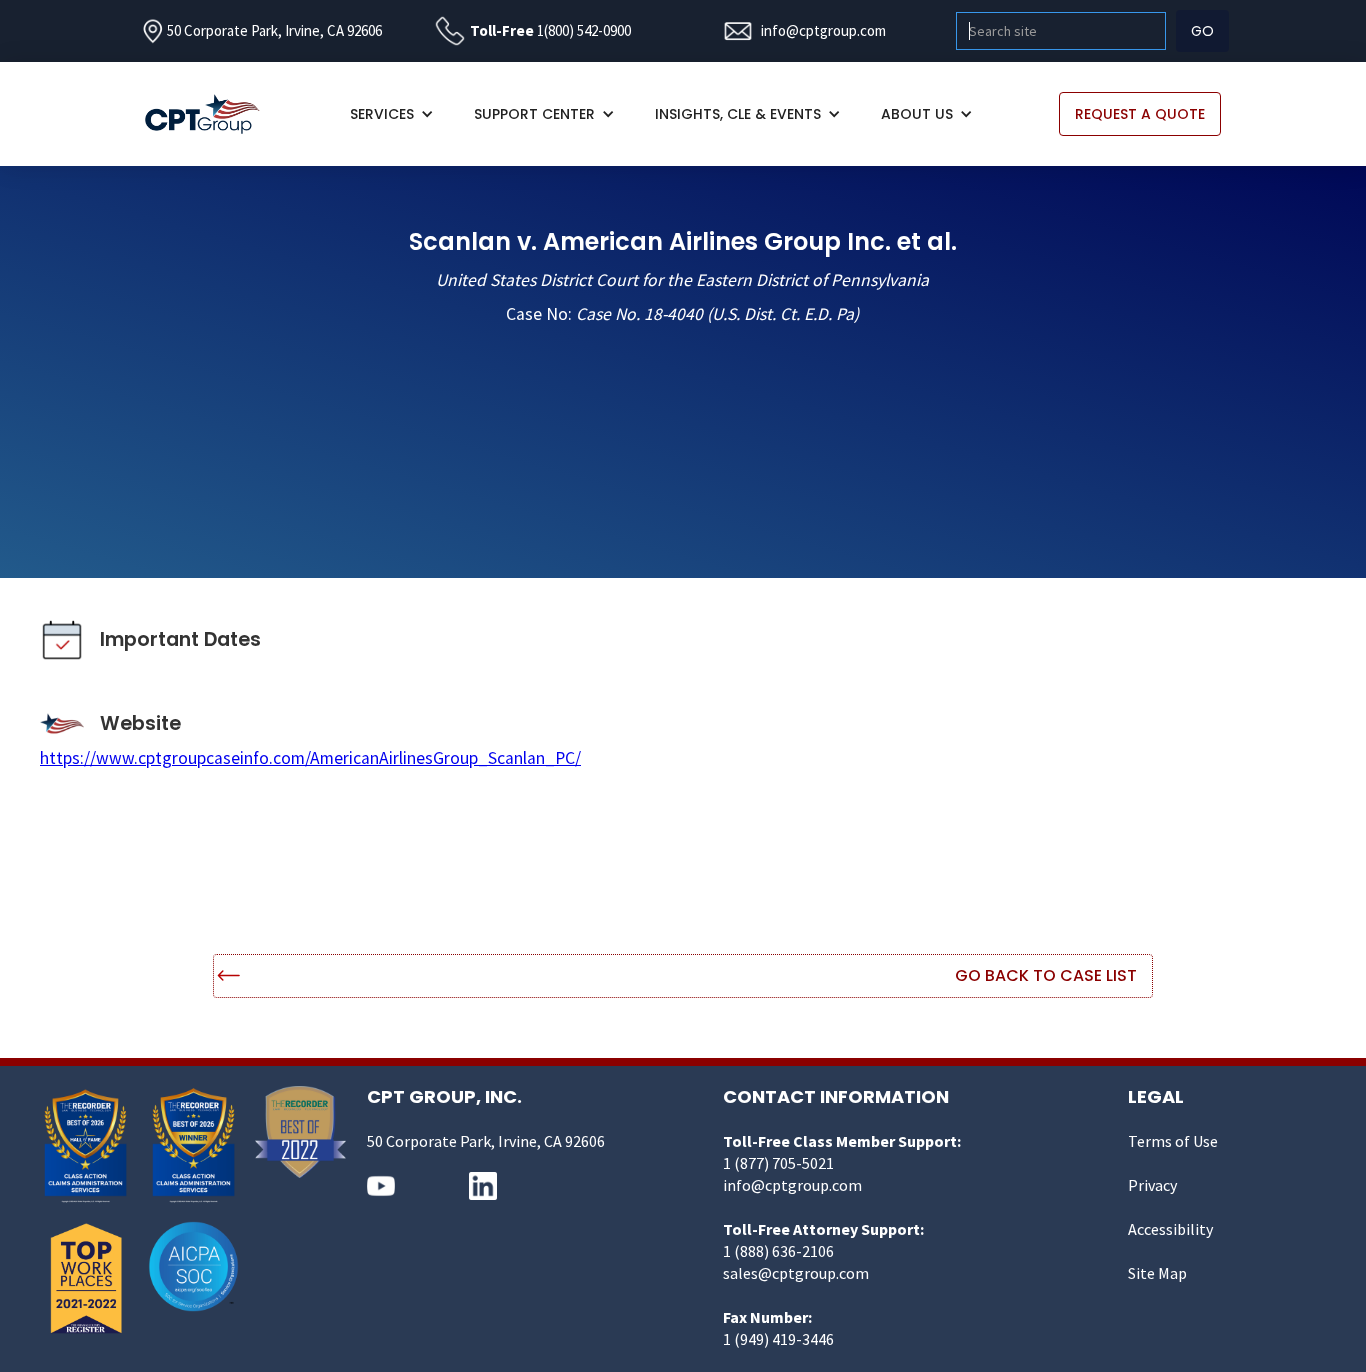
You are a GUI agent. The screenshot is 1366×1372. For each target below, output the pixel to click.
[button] (392, 114)
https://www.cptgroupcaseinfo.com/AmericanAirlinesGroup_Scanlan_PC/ (310, 758)
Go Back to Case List (1046, 975)
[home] (212, 114)
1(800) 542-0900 (584, 30)
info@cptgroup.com (823, 30)
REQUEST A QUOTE (1140, 114)
